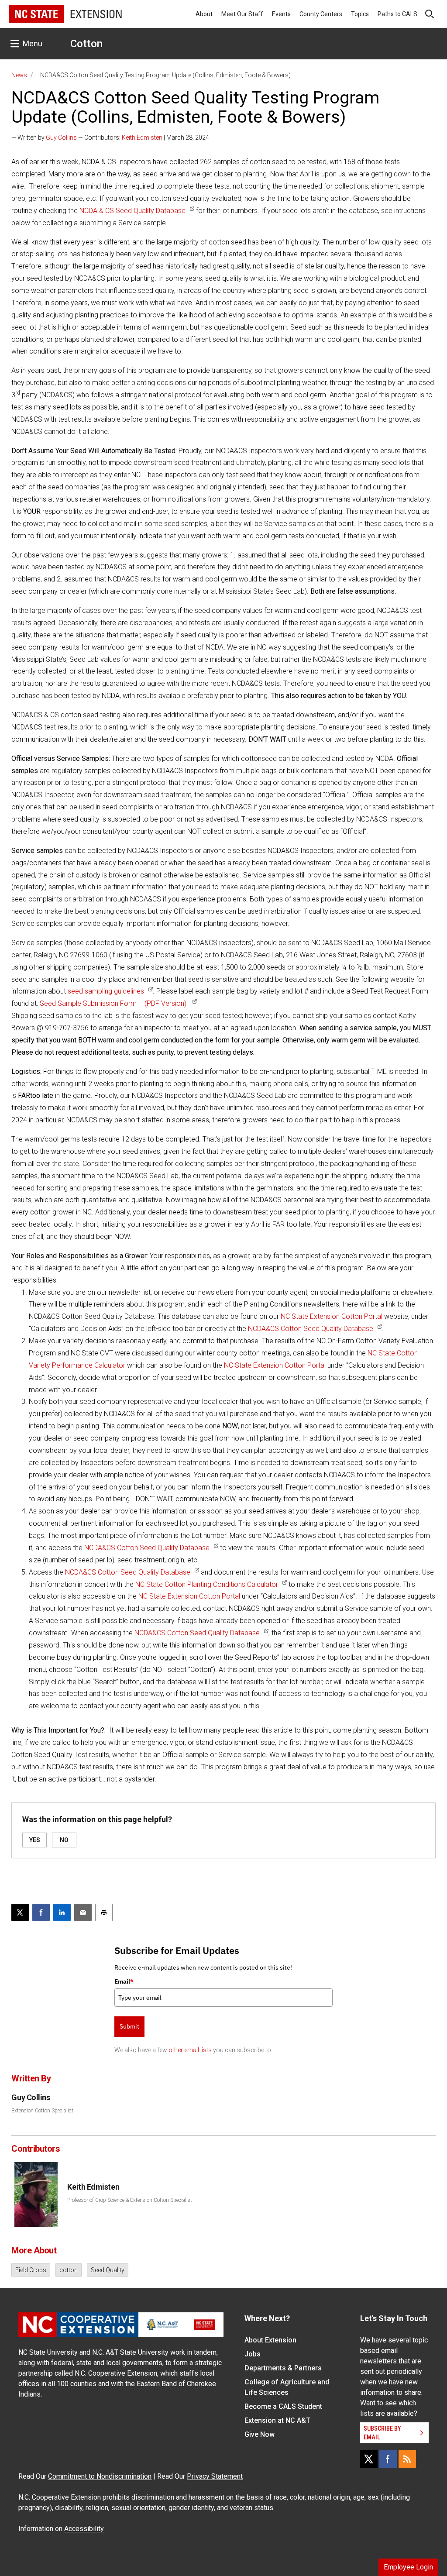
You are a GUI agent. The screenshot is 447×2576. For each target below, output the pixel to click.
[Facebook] (388, 2459)
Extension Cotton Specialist (42, 2111)
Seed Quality (108, 2270)
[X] (369, 2459)
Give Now (260, 2434)
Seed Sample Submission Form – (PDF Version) (114, 1003)
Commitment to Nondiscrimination (100, 2476)
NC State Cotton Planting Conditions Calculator (207, 1584)
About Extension (270, 2340)
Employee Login (408, 2567)
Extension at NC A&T (277, 2420)
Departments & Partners (283, 2368)
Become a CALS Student (283, 2406)
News (19, 75)
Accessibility (84, 2529)
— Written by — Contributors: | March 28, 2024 (110, 138)
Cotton (86, 44)
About (204, 14)
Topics (360, 14)
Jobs (253, 2354)
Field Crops (31, 2270)
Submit (129, 2026)
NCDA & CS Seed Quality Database (132, 211)
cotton (69, 2270)
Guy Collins (61, 138)
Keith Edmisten (142, 138)
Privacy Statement (215, 2476)
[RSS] (407, 2459)
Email (124, 1981)
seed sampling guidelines (106, 991)
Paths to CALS (397, 14)
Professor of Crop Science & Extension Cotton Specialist (130, 2200)
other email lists (190, 2050)
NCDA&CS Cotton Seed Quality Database (311, 1329)
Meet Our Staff (242, 14)
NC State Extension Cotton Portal (332, 1316)
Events (281, 14)
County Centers (321, 14)
